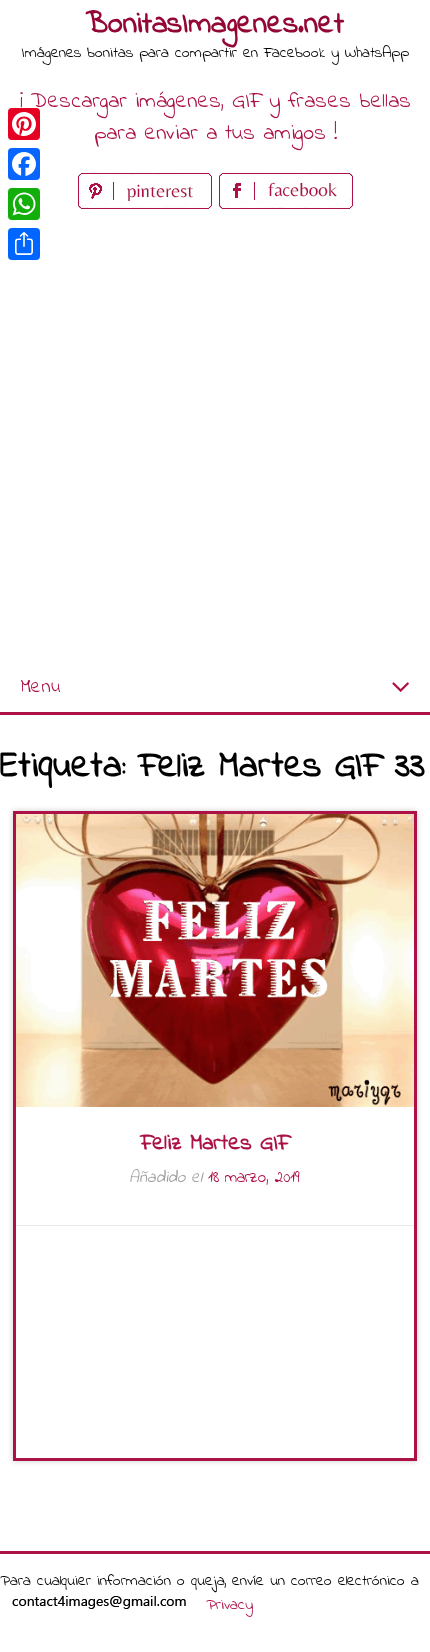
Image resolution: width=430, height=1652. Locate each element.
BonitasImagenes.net (215, 25)
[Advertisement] (215, 439)
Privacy (229, 1605)
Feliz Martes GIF (215, 1144)
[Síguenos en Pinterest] (148, 204)
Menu (40, 687)
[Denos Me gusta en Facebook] (286, 204)
